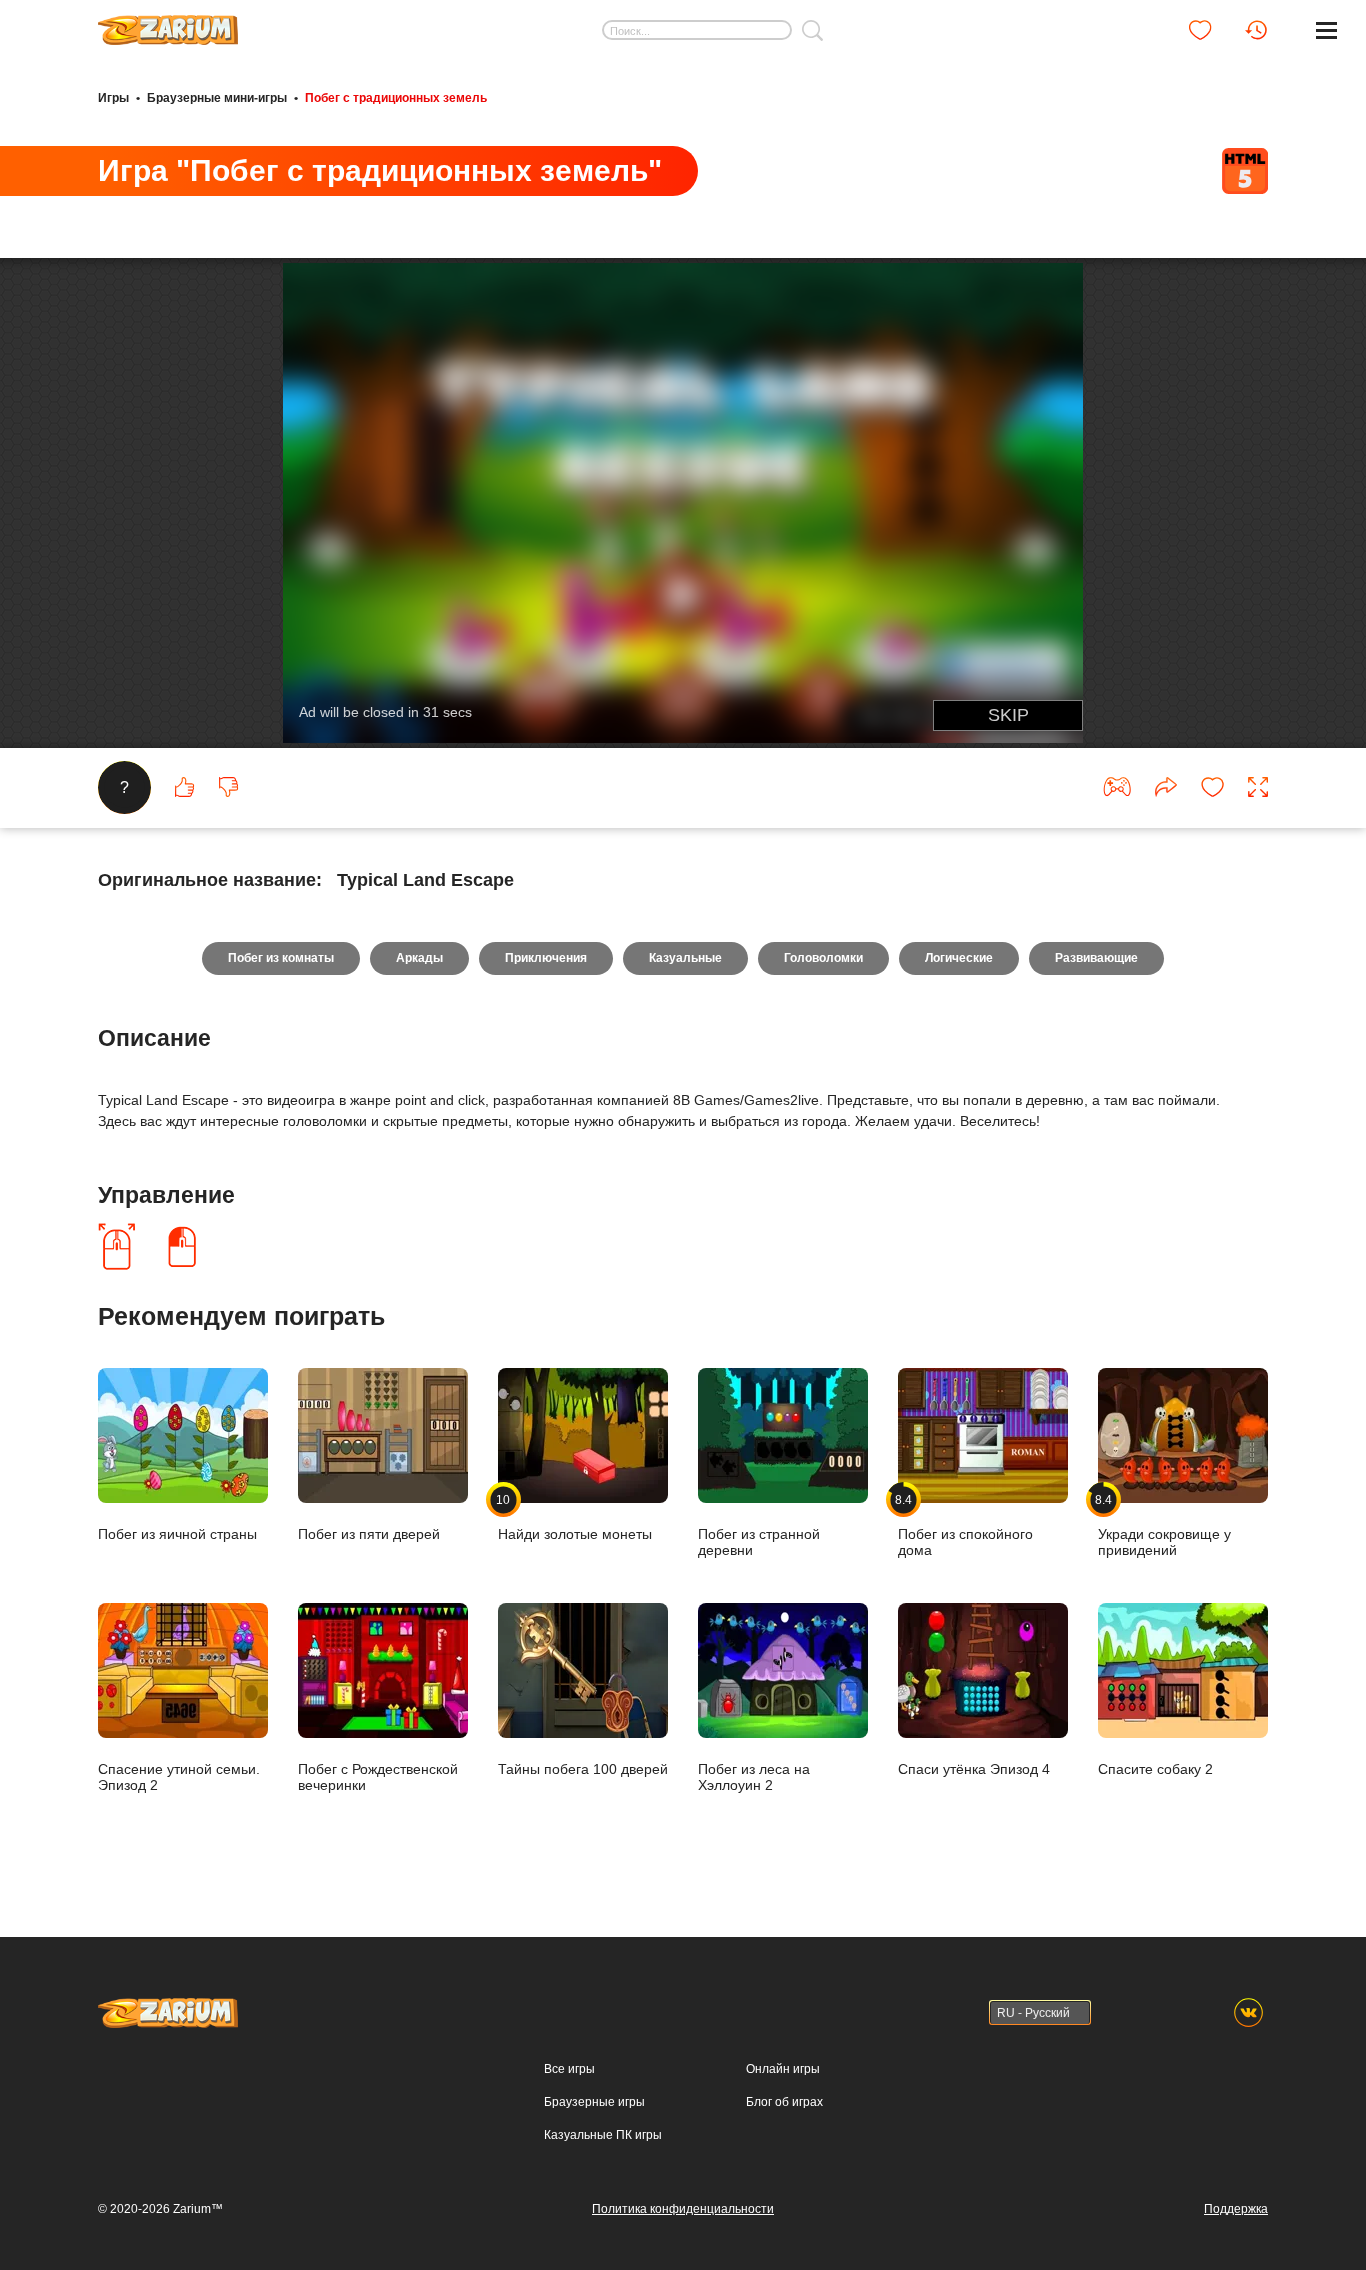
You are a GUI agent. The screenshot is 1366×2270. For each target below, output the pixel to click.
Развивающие (1096, 958)
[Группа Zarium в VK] (1248, 2012)
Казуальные (685, 958)
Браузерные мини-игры (217, 98)
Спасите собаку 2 (1155, 1768)
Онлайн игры (783, 2069)
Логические (959, 958)
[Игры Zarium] (168, 23)
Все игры (569, 2069)
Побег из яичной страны (177, 1533)
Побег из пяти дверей (369, 1533)
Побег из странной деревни (759, 1541)
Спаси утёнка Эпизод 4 (974, 1768)
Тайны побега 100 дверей (583, 1768)
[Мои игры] (1200, 30)
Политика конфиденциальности (683, 2209)
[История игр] (1256, 30)
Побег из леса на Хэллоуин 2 (754, 1776)
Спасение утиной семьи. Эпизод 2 (179, 1776)
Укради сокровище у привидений (1164, 1525)
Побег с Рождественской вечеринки (378, 1776)
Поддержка (1236, 2209)
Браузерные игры (594, 2102)
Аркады (419, 958)
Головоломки (823, 958)
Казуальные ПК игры (603, 2135)
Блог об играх (784, 2102)
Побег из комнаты (281, 958)
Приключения (546, 958)
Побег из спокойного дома (965, 1525)
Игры (113, 98)
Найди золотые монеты (575, 1517)
